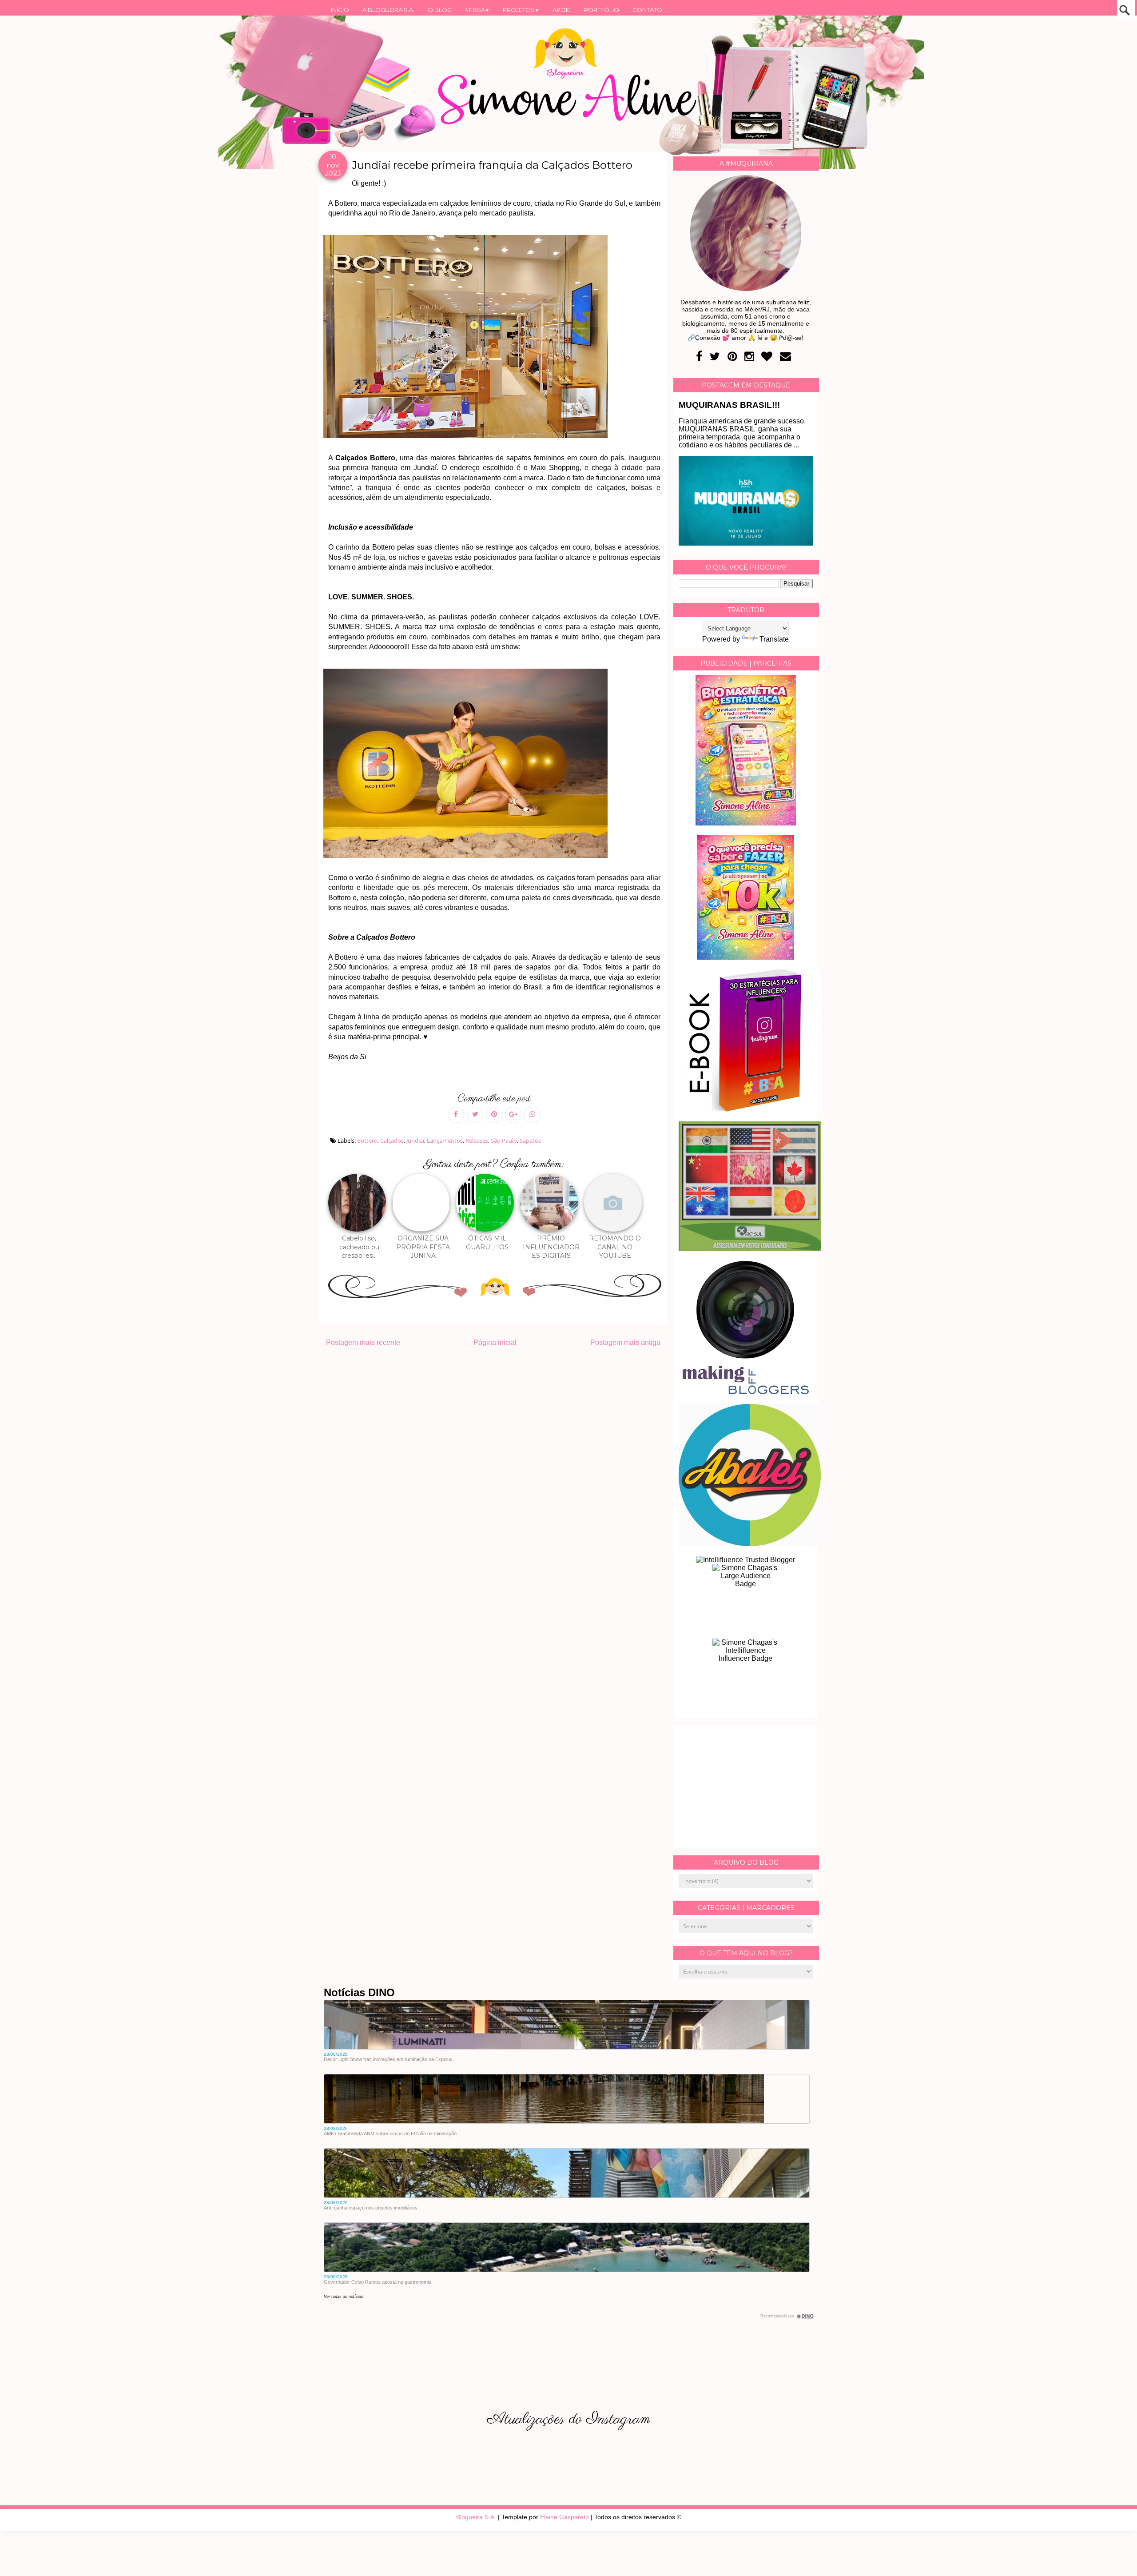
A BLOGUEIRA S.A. (388, 10)
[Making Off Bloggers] (746, 1392)
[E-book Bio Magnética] (746, 823)
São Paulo (504, 1140)
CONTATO (647, 10)
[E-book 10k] (746, 957)
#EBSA (477, 10)
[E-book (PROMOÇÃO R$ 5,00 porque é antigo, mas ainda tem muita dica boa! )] (750, 1109)
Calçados (392, 1140)
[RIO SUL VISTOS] (750, 1249)
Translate (774, 639)
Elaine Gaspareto (565, 2517)
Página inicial (495, 1342)
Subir (1114, 2557)
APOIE (562, 10)
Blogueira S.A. (476, 2517)
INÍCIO (340, 10)
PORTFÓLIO (602, 10)
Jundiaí (415, 1140)
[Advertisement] (746, 1787)
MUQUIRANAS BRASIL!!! (729, 405)
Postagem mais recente (363, 1342)
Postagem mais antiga (625, 1342)
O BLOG (440, 10)
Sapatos (530, 1140)
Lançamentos (445, 1140)
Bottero (367, 1140)
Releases (477, 1140)
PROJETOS (521, 10)
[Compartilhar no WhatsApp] (532, 1115)
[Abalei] (750, 1544)
